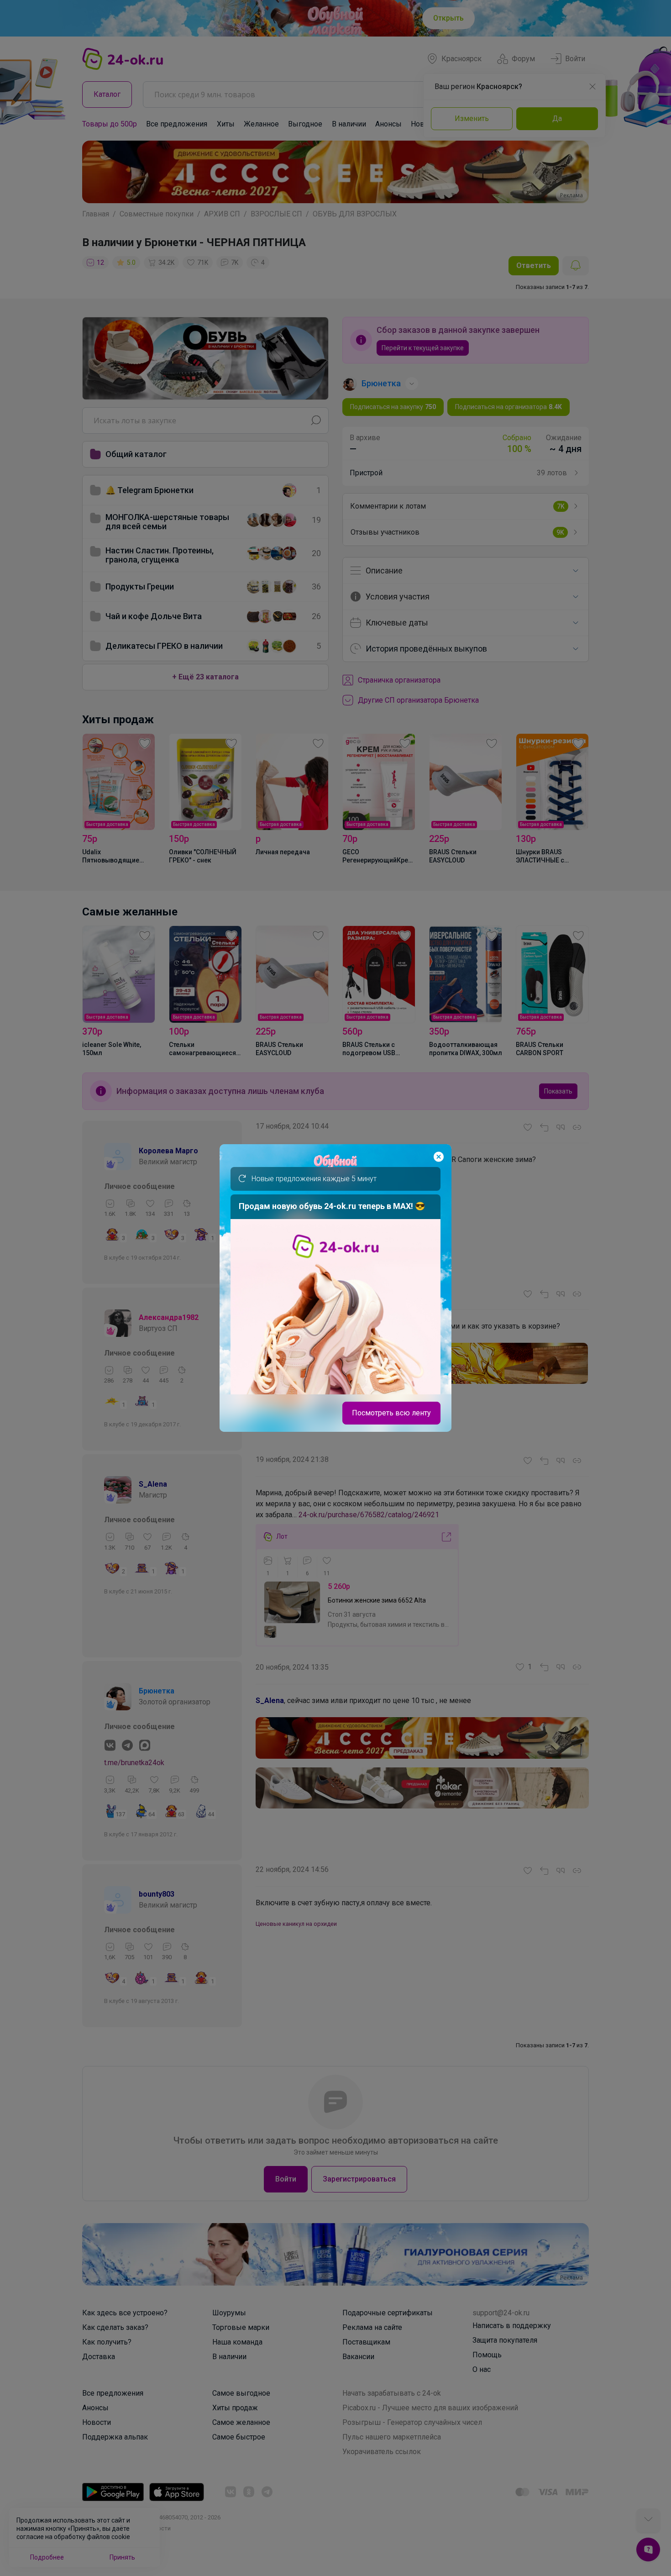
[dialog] (335, 1288)
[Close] (439, 1157)
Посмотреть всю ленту (391, 1413)
